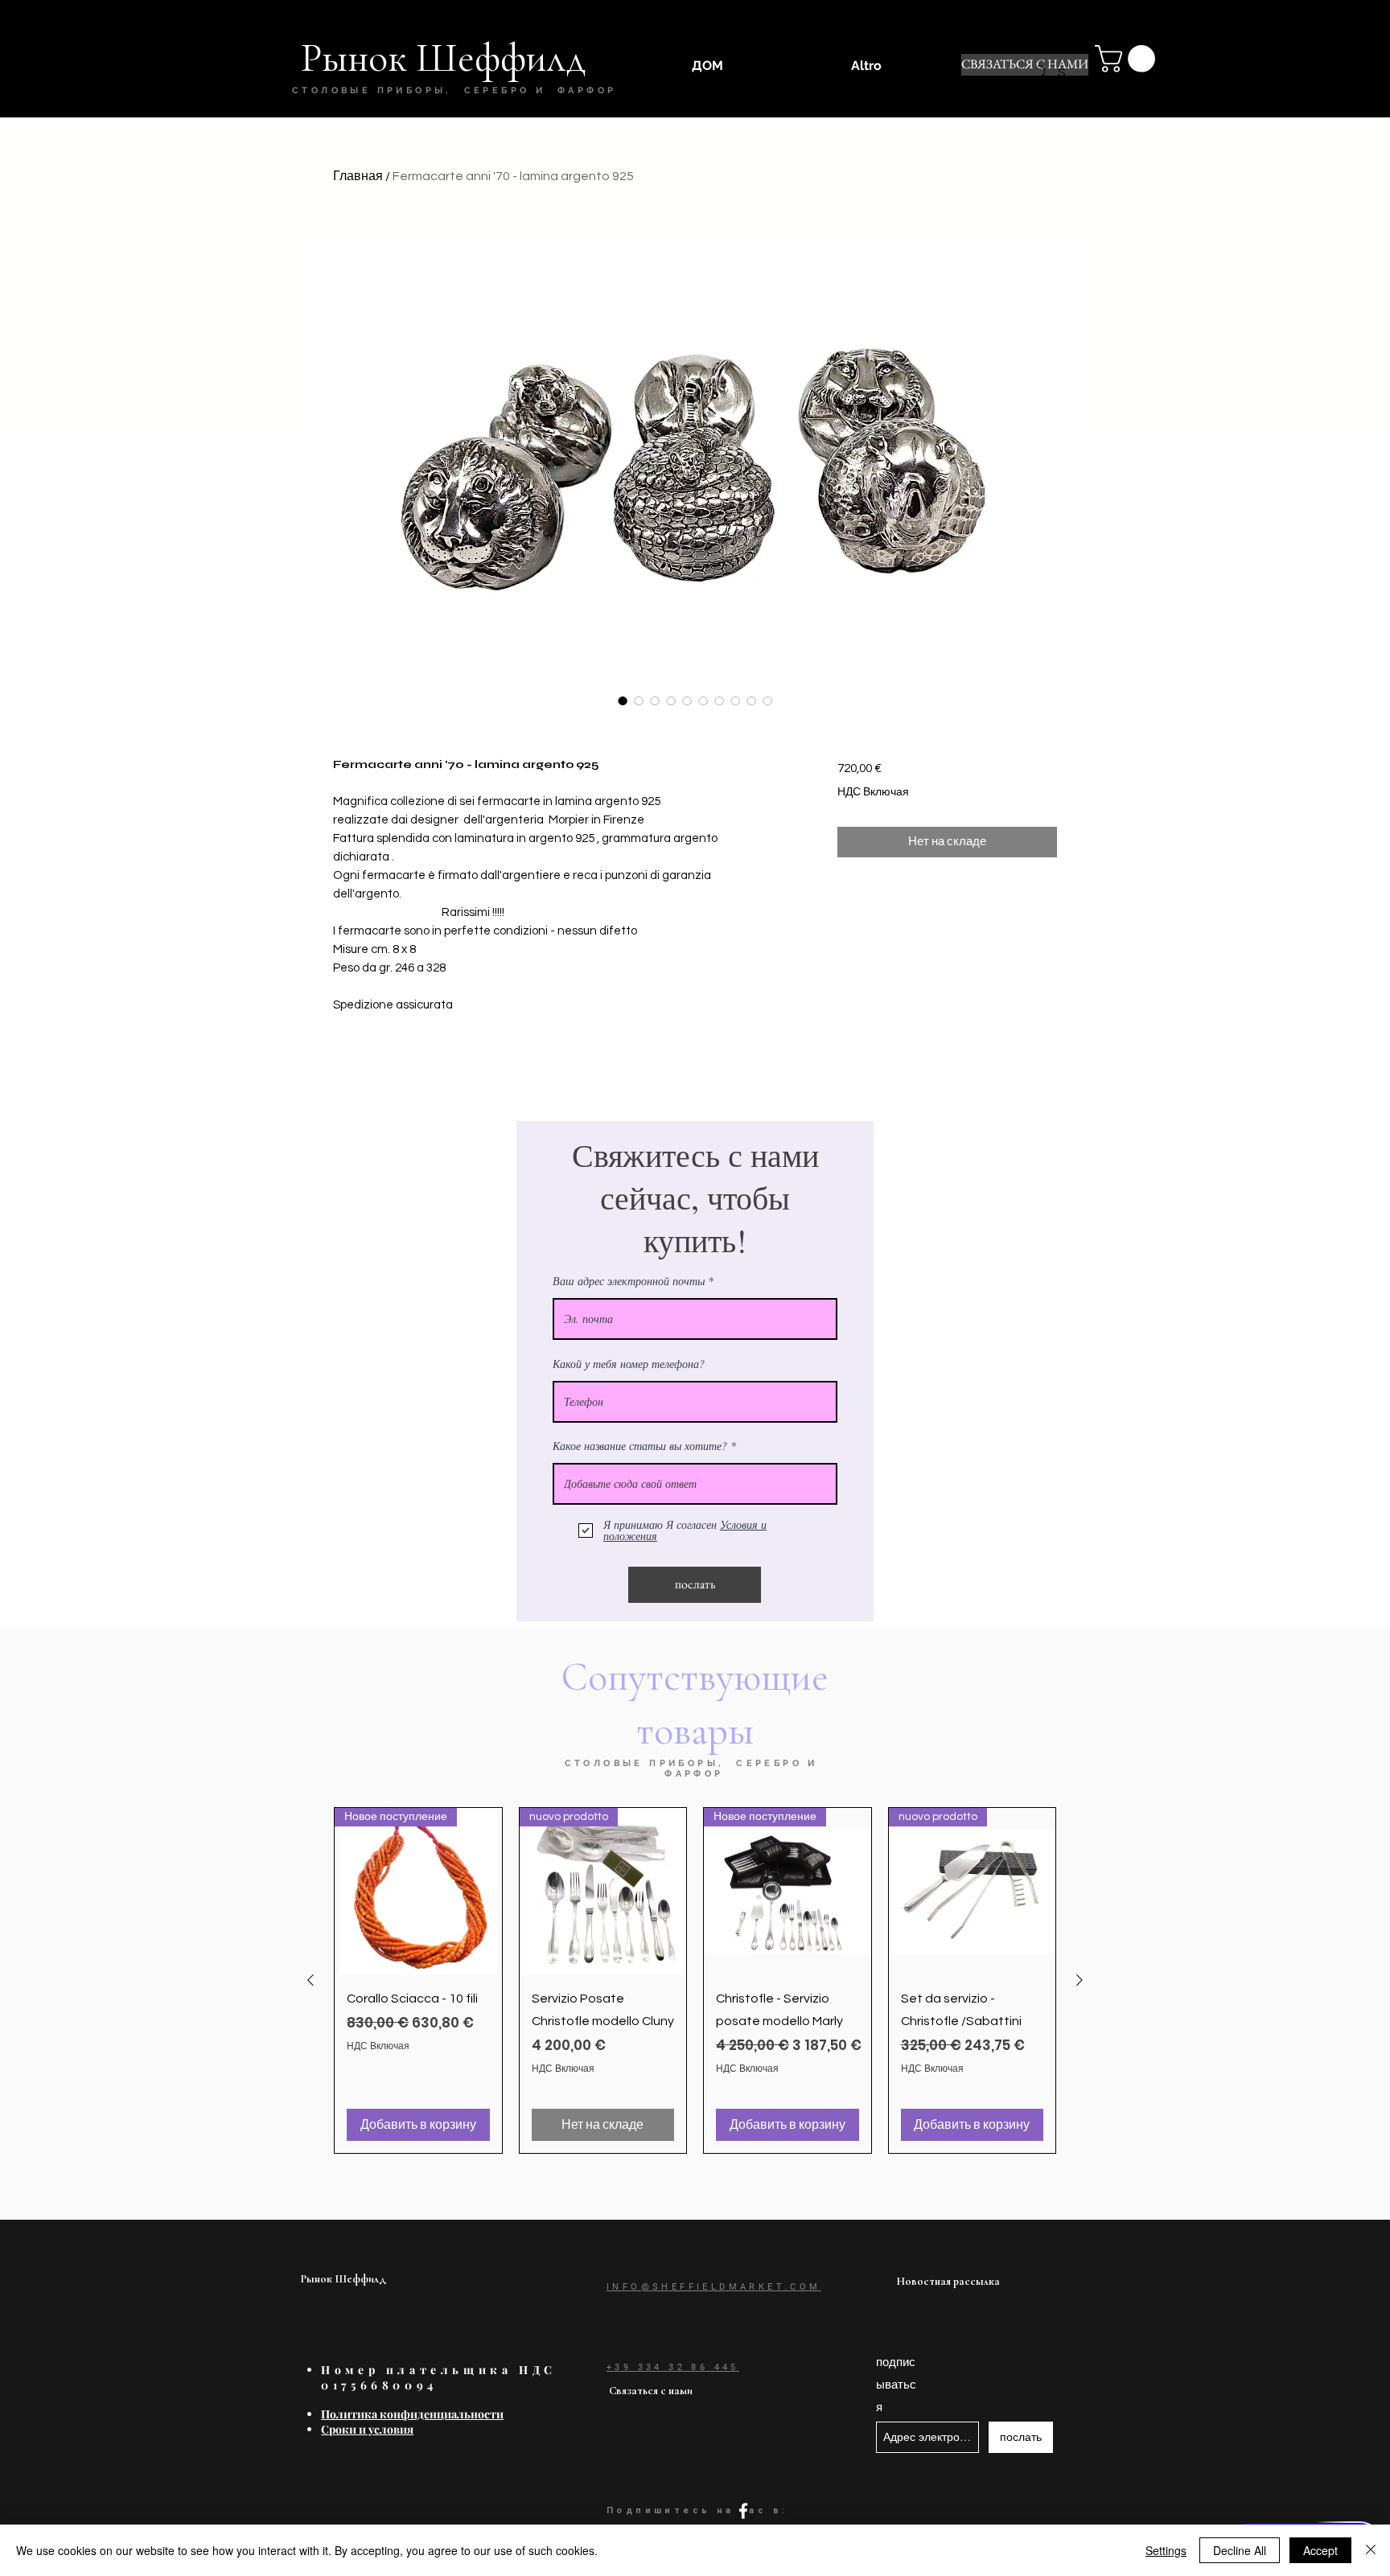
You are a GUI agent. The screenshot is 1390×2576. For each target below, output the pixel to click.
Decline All (1240, 2550)
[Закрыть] (1371, 2550)
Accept (1320, 2550)
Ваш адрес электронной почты (629, 1281)
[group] (695, 1980)
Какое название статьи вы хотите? (640, 1446)
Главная (358, 176)
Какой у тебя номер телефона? (629, 1364)
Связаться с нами (651, 2391)
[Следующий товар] (1080, 1980)
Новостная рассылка (948, 2281)
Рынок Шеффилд (343, 2279)
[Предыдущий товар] (310, 1980)
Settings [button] (1166, 2550)
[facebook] (743, 2511)
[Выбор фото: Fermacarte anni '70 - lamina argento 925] (623, 700)
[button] (1128, 59)
